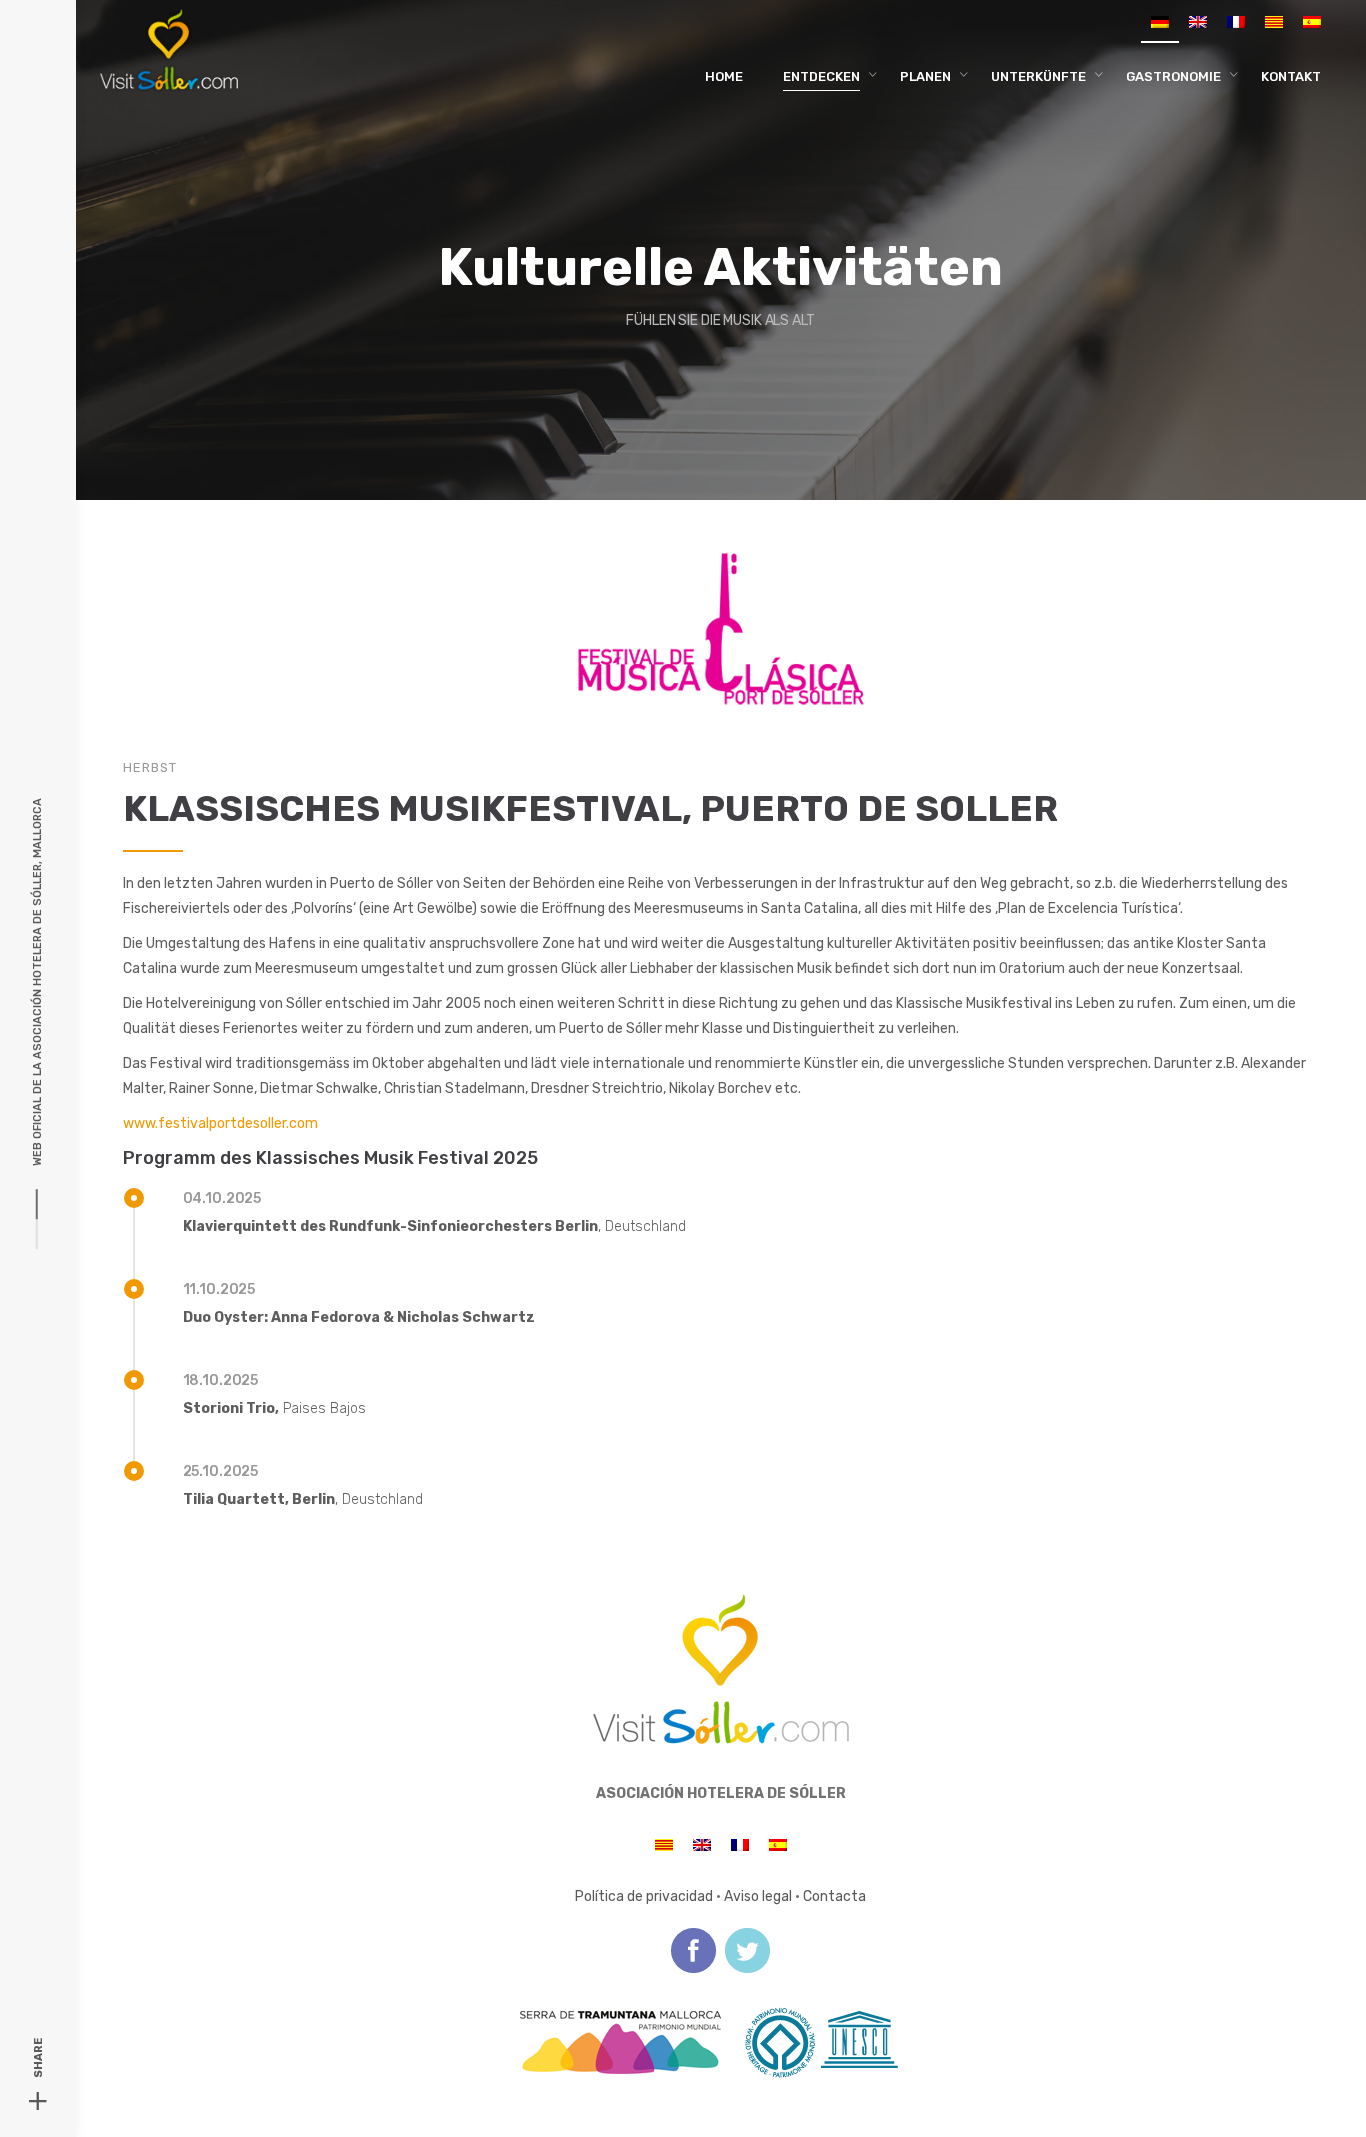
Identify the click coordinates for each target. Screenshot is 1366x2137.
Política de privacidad (644, 1896)
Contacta (834, 1896)
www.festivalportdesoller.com (220, 1123)
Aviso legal (758, 1896)
